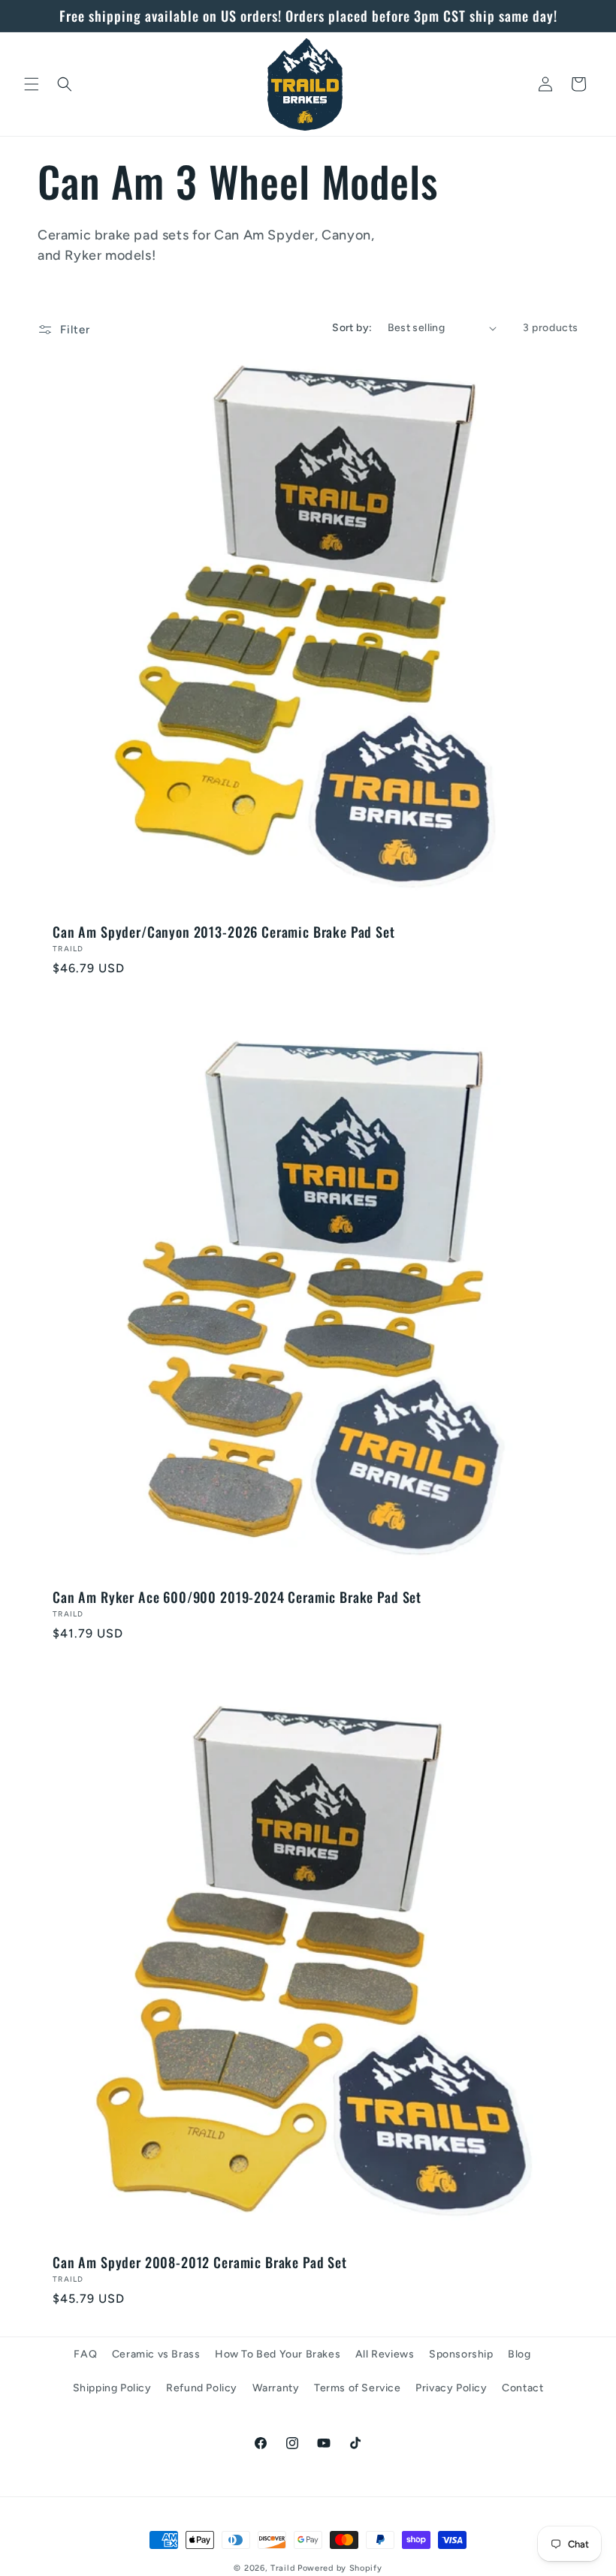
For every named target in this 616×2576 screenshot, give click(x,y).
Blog (519, 2354)
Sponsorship (461, 2354)
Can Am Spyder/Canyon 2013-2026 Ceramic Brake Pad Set (224, 932)
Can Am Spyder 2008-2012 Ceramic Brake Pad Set (200, 2262)
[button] (32, 84)
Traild (282, 2568)
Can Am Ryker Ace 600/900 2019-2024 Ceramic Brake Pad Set (237, 1597)
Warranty (276, 2388)
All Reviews (385, 2354)
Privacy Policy (451, 2388)
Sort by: (352, 328)
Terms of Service (358, 2388)
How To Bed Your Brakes (278, 2354)
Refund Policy (202, 2388)
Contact (522, 2388)
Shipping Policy (112, 2388)
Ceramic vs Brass (156, 2354)
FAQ (85, 2354)
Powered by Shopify (340, 2568)
